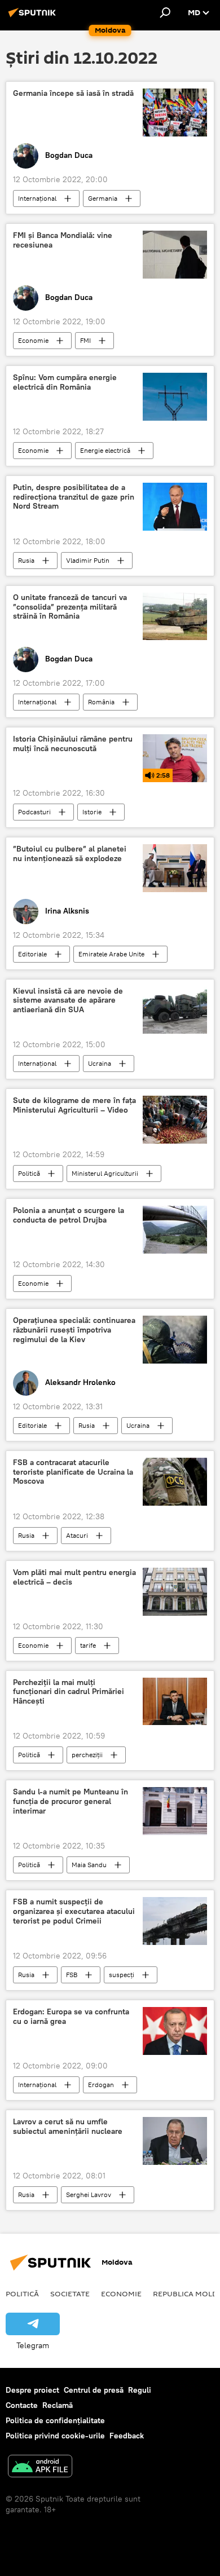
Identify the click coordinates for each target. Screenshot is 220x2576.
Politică (29, 1173)
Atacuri (77, 1535)
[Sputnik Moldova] (34, 17)
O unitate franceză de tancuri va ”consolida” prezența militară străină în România (70, 607)
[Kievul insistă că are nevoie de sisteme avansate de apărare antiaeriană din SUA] (175, 1010)
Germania (103, 198)
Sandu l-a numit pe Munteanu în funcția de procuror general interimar (71, 1801)
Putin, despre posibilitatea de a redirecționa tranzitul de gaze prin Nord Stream (74, 497)
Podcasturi (34, 812)
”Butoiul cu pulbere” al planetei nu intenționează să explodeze (70, 854)
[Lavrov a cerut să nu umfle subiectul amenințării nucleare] (175, 2141)
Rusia (26, 560)
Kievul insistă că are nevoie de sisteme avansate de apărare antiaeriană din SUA (68, 1001)
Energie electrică (105, 450)
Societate (70, 2293)
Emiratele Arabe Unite (111, 954)
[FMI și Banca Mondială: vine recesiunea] (175, 255)
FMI (85, 340)
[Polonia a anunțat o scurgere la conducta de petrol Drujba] (175, 1230)
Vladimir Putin (88, 560)
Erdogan (101, 2085)
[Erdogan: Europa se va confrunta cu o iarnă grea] (175, 2031)
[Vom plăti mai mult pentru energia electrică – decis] (175, 1592)
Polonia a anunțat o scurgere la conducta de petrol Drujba (69, 1215)
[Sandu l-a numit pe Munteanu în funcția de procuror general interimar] (175, 1811)
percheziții (87, 1755)
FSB (72, 1975)
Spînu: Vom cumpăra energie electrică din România (65, 382)
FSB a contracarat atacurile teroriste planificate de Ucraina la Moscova (73, 1472)
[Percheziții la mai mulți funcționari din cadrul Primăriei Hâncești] (175, 1702)
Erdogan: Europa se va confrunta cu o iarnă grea (71, 2017)
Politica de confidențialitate (55, 2420)
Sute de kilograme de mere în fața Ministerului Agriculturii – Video (74, 1105)
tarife (88, 1645)
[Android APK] (40, 2467)
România (101, 702)
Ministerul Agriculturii (105, 1173)
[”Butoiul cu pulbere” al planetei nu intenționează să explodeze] (175, 868)
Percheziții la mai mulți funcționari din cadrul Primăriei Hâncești (69, 1692)
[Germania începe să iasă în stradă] (175, 113)
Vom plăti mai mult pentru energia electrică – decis (74, 1577)
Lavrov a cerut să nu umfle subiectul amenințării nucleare (68, 2127)
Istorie (92, 812)
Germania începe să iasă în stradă (73, 93)
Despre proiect (32, 2390)
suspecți (122, 1975)
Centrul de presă (94, 2390)
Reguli (140, 2390)
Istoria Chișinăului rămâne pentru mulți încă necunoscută (73, 744)
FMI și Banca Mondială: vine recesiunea (63, 240)
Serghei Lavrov (89, 2195)
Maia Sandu (89, 1865)
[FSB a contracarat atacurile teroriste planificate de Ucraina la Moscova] (175, 1482)
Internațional (37, 198)
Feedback (127, 2436)
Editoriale (32, 954)
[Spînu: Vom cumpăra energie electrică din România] (175, 397)
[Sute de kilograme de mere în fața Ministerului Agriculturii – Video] (175, 1120)
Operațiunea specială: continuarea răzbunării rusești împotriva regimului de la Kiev (74, 1330)
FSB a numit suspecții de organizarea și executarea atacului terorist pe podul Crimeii (74, 1911)
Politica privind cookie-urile (55, 2436)
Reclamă (58, 2405)
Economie (33, 340)
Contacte (22, 2405)
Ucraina (100, 1063)
